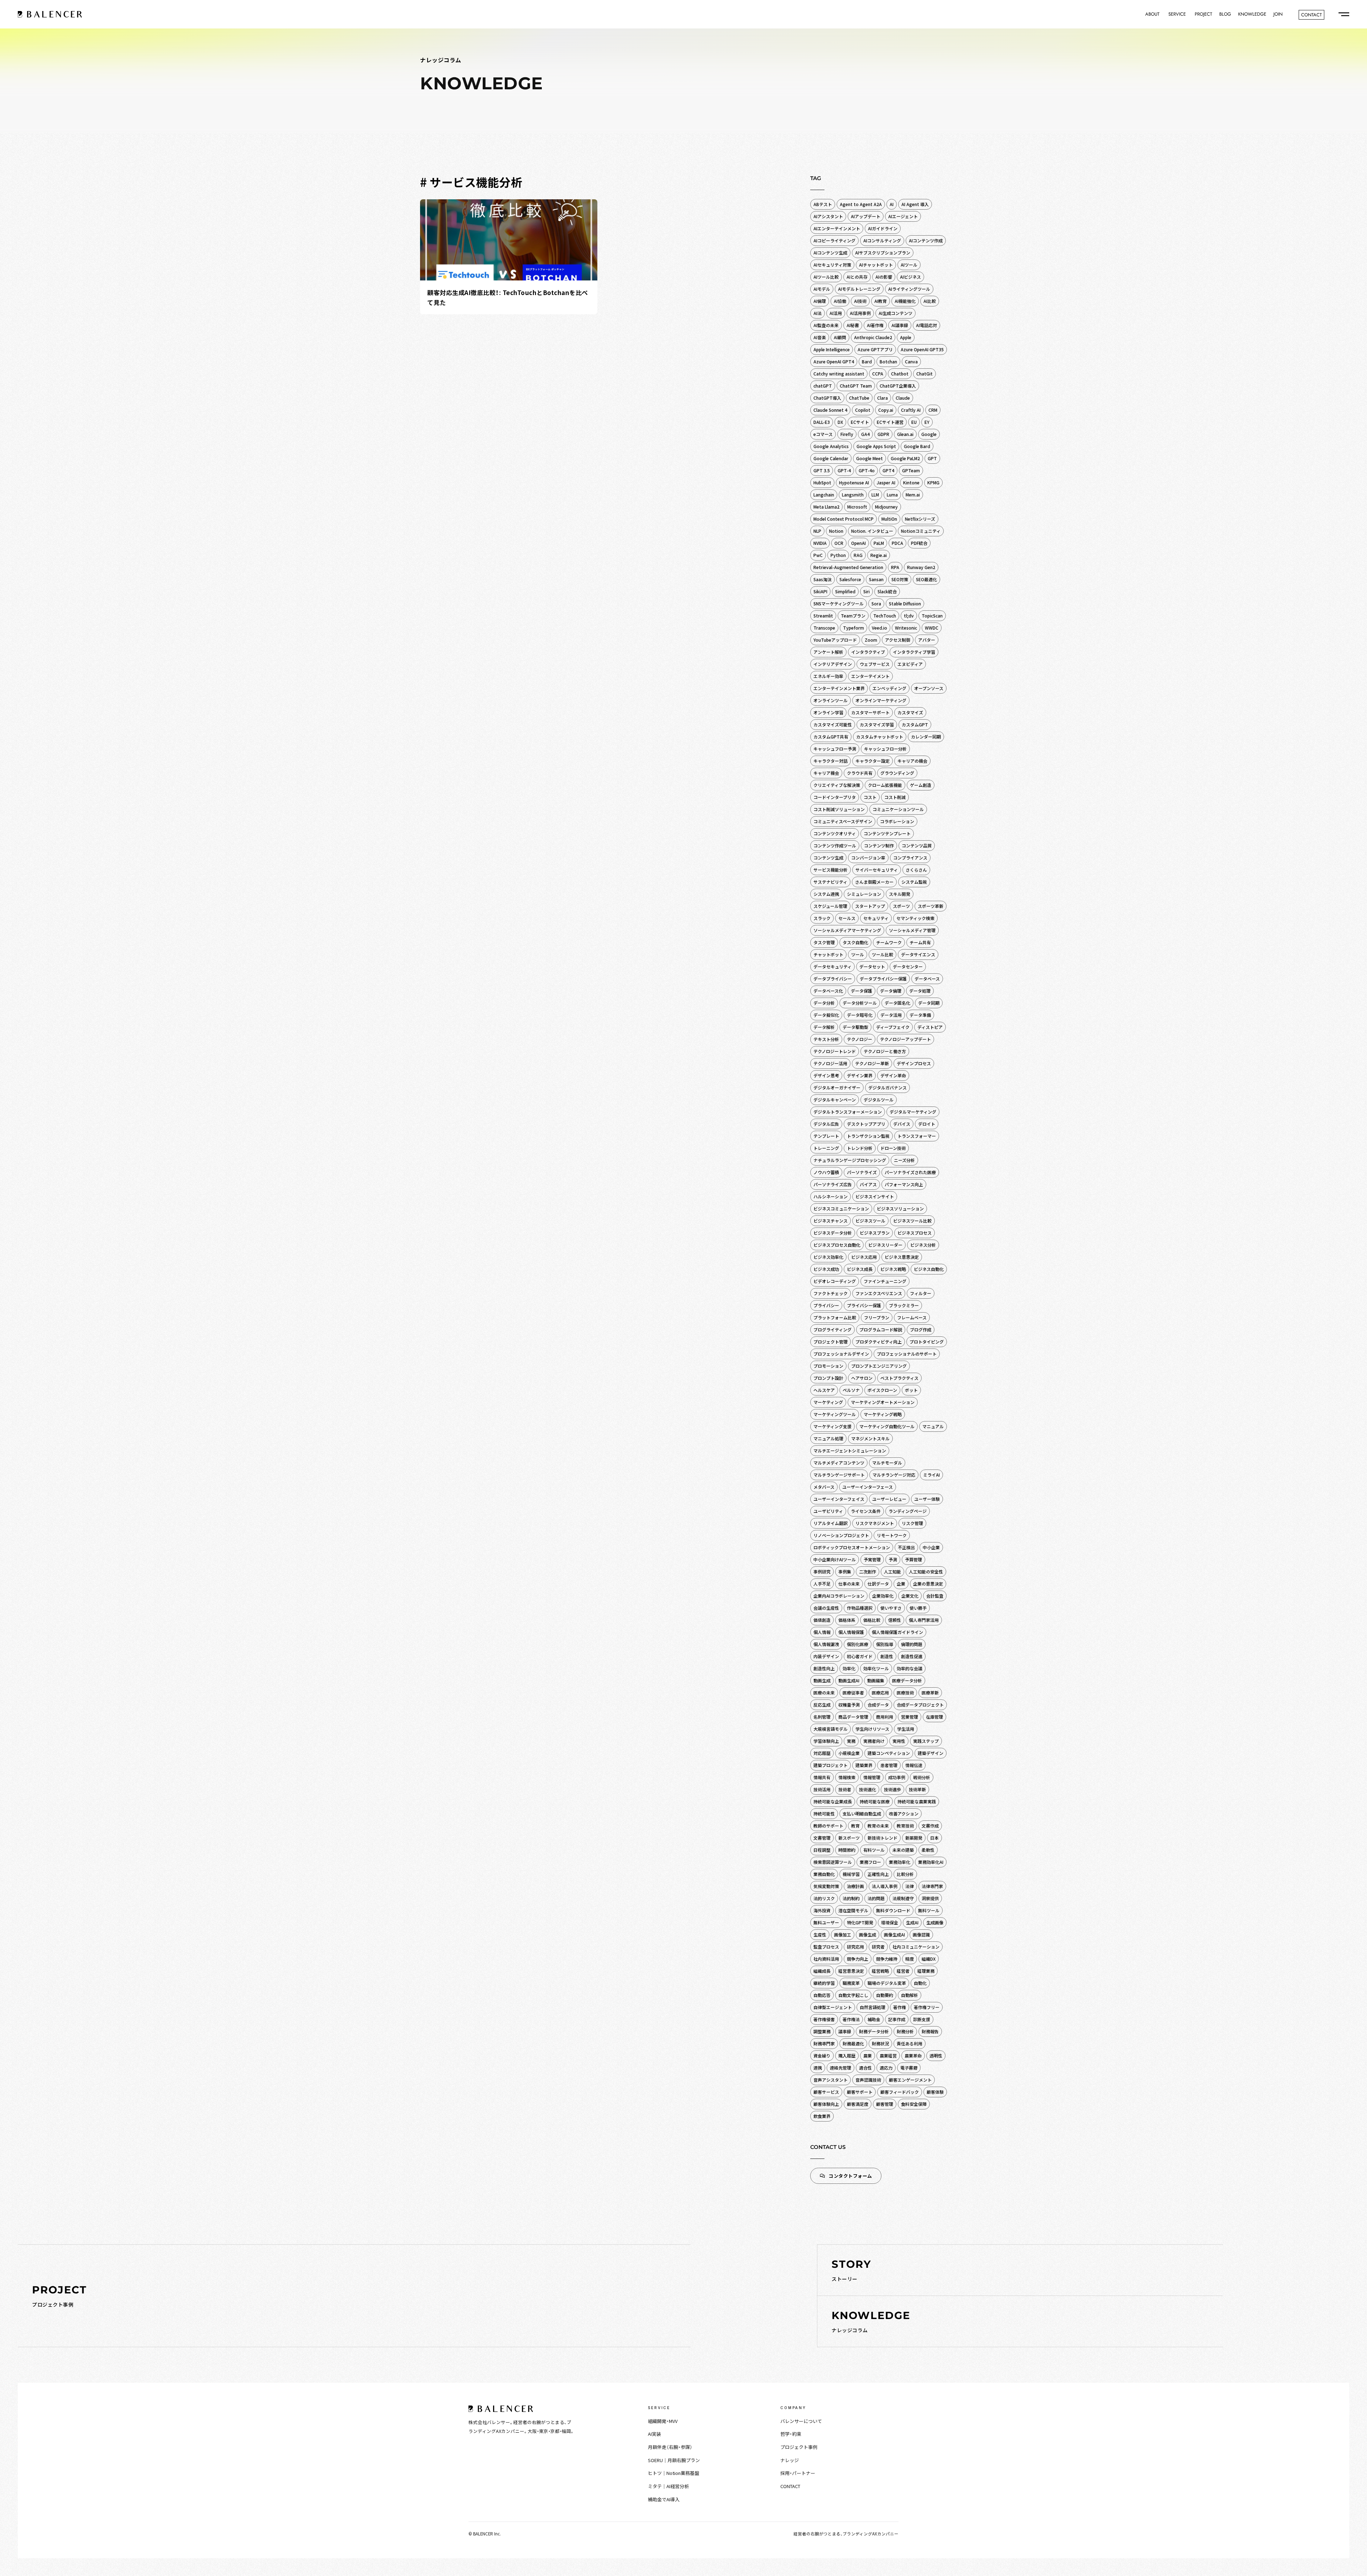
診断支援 (922, 2019)
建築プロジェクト (831, 1765)
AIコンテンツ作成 (926, 240)
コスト (870, 797)
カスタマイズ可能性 (833, 724)
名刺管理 (822, 1717)
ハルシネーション (831, 1196)
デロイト (927, 1124)
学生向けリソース (872, 1729)
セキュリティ (876, 918)
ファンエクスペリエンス (879, 1293)
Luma (892, 495)
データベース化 (828, 991)
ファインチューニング (885, 1281)
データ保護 (861, 991)
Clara (882, 398)
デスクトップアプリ (866, 1124)
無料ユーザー (826, 1922)
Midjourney (886, 507)
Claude (903, 398)
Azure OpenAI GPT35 (922, 349)
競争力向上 (858, 1959)
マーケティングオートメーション (883, 1402)
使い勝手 (918, 1608)
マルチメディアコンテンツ (839, 1463)
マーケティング (828, 1402)
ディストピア (930, 1027)
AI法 (818, 313)
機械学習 (851, 1874)
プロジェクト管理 (831, 1342)
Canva (911, 361)
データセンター (908, 966)
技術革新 (917, 1789)
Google (929, 434)
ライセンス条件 (866, 1511)
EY (927, 422)
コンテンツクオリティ (835, 833)
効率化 (849, 1668)
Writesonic (906, 628)
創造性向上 (824, 1668)
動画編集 (876, 1680)
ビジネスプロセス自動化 (837, 1245)
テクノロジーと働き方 (885, 1051)
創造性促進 (912, 1656)
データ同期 (929, 1003)
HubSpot (822, 482)
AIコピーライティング (834, 240)
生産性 (820, 1934)
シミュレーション (864, 894)
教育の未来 (878, 1826)
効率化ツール (876, 1668)
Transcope (824, 628)
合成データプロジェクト (920, 1705)
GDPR (883, 434)
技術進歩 (892, 1789)
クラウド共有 (860, 773)
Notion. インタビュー (872, 531)
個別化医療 (858, 1644)
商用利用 (885, 1717)
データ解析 (824, 1027)
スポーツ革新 (931, 906)
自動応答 (822, 1995)
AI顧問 (840, 337)
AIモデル (822, 289)
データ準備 (920, 1015)
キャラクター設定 (873, 761)
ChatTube (859, 398)
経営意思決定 (851, 1971)
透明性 (936, 2055)
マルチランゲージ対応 (894, 1475)
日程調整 (822, 1850)
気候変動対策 (826, 1886)
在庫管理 (934, 1717)
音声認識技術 (868, 2080)
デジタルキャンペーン (835, 1100)
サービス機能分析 (831, 870)
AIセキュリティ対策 (832, 265)
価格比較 (872, 1620)
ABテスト (823, 204)
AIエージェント (903, 216)
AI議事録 (900, 325)
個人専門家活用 (924, 1620)
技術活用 (822, 1789)
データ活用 (891, 1015)
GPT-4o (867, 470)
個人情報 (822, 1632)
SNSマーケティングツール (839, 603)
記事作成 (897, 2019)
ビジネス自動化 (929, 1269)
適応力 (886, 2068)
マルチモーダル (887, 1463)
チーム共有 (920, 942)
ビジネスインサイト (875, 1196)
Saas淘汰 (823, 579)
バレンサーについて (801, 2421)
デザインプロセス (914, 1063)
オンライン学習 (828, 712)
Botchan (888, 361)
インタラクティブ (868, 652)
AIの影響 (884, 277)
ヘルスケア (824, 1390)
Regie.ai (879, 555)
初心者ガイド (860, 1656)
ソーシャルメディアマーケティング (847, 930)
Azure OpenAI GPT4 (834, 361)
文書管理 (822, 1838)
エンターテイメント (870, 676)
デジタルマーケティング (913, 1112)
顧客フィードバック (900, 2092)
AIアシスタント (828, 216)
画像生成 (868, 1934)
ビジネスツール (870, 1221)
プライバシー (826, 1305)
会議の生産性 (826, 1608)
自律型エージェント (833, 2007)
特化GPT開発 (860, 1922)
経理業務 (926, 1971)
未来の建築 (903, 1850)
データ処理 (920, 991)
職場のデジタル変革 (887, 1983)
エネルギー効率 (828, 676)
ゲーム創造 (921, 785)
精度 (910, 1959)
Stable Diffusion (905, 603)
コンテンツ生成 (828, 858)
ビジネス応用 (864, 1257)
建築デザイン (931, 1753)
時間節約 (847, 1850)
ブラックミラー (904, 1305)
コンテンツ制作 (879, 845)
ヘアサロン (862, 1378)
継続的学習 (824, 1983)
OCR (839, 543)
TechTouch (885, 616)
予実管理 (872, 1559)
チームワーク (889, 942)
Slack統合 (887, 591)
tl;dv (909, 616)
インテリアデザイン (833, 664)
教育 (855, 1826)
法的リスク (824, 1898)
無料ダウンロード (893, 1910)
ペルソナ (851, 1390)
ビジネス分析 (923, 1245)
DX (840, 422)
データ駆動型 (855, 1027)
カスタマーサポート (870, 712)
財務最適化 (853, 2043)
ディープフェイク (893, 1027)
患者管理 (889, 1765)
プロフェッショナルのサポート (907, 1354)
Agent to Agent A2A (861, 204)
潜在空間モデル (853, 1910)
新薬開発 (914, 1838)
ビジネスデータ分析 (833, 1233)
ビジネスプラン (875, 1233)
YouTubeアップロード (835, 640)
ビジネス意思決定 (902, 1257)
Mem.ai (913, 495)
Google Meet (870, 458)
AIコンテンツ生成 (830, 253)
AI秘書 (853, 325)
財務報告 (930, 2031)
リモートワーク (892, 1535)
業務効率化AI (931, 1862)
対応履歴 (822, 1753)
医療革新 (930, 1692)
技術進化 (868, 1789)
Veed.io (879, 628)
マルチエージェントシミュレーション (850, 1450)
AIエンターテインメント (837, 228)
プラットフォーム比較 (835, 1317)
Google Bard (917, 446)
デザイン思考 (826, 1075)
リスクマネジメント (875, 1523)
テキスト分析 (826, 1039)
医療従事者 (853, 1692)
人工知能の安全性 (926, 1571)
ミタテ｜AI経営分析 (668, 2486)
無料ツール (929, 1910)
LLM (875, 495)
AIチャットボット (876, 265)
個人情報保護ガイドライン (897, 1632)
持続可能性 (824, 1813)
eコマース (823, 434)
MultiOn (889, 519)
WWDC (932, 628)
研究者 (878, 1947)
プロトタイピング (927, 1342)
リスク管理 (912, 1523)
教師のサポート (828, 1826)
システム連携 (826, 894)
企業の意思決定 (928, 1584)
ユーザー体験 (927, 1499)
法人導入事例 (885, 1886)
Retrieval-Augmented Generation (848, 567)
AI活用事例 (860, 313)
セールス (847, 918)
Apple (906, 337)
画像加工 (843, 1934)
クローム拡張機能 (885, 785)
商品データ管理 (853, 1717)
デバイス (902, 1124)
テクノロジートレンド (835, 1051)
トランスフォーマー (917, 1136)
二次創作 (868, 1571)
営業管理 (910, 1717)
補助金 (874, 2019)
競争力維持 (887, 1959)
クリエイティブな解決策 (837, 785)
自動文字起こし (853, 1995)
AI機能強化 (905, 301)
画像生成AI (894, 1934)
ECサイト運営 (890, 422)
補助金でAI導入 (664, 2499)
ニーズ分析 (904, 1160)
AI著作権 (875, 325)
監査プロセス (826, 1947)
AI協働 (840, 301)
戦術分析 (922, 1777)
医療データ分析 (907, 1680)
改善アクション (904, 1813)
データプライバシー (833, 979)
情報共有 (822, 1777)
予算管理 (913, 1559)
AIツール (909, 265)
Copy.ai (886, 410)
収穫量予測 (849, 1705)
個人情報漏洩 (826, 1644)
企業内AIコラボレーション (839, 1596)
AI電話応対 (926, 325)
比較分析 (905, 1874)
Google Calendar (831, 458)
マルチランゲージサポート (839, 1475)
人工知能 (892, 1571)
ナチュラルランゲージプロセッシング (850, 1160)
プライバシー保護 (864, 1305)
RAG (858, 555)
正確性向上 (878, 1874)
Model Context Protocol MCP (844, 519)
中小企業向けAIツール (835, 1559)
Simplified (845, 591)
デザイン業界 (860, 1075)
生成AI (912, 1922)
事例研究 (822, 1571)
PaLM (879, 543)
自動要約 (885, 1995)
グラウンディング (897, 773)
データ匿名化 (897, 1003)
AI (892, 204)
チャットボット (828, 954)
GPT (932, 458)
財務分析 (905, 2031)
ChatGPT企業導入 (898, 386)
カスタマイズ (910, 712)
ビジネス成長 (860, 1269)
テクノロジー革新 (872, 1063)
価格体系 (847, 1620)
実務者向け (874, 1741)
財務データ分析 (874, 2031)
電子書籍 (909, 2068)
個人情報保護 (851, 1632)
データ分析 (824, 1003)
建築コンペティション (889, 1753)
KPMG (933, 482)
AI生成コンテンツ (895, 313)
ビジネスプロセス (915, 1233)
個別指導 (885, 1644)
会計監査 (935, 1596)
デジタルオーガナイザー (837, 1087)
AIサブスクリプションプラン (883, 253)
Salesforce (850, 579)
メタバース (824, 1487)
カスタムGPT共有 (831, 737)
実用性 (899, 1741)
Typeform (853, 628)
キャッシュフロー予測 (835, 749)
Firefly (847, 434)
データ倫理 (891, 991)
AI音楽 (820, 337)
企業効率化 (883, 1596)
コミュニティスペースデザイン (843, 821)
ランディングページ (908, 1511)
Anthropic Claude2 (873, 337)
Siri (866, 591)
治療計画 (855, 1886)
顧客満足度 (858, 2104)
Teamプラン (853, 616)
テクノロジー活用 (830, 1063)
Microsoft (857, 507)
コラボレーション (897, 821)
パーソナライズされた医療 (910, 1172)
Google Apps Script (876, 446)
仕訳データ (878, 1584)
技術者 (845, 1789)
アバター (927, 640)
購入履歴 (847, 2055)
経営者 (903, 1971)
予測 (893, 1559)
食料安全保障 (914, 2104)
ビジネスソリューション (900, 1208)
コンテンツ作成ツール (835, 845)
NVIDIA (820, 543)
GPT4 (888, 470)
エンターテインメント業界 (839, 688)
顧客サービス (826, 2092)
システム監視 (914, 882)
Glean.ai (905, 434)
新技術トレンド (882, 1838)
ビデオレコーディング (835, 1281)
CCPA (878, 374)
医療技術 (905, 1692)
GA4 (865, 434)
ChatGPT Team (856, 386)
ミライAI (931, 1475)
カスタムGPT (915, 724)
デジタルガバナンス (887, 1087)
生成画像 (935, 1922)
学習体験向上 (826, 1741)
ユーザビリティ (828, 1511)
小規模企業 (849, 1753)
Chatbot (900, 374)
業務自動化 (824, 1874)
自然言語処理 (873, 2007)
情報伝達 (914, 1765)
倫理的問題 (912, 1644)
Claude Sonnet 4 (830, 410)
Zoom (871, 640)
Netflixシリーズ (920, 519)
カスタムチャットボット (880, 737)
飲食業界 (822, 2116)
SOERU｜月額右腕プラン (674, 2460)
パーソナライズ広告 (833, 1184)
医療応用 (880, 1692)
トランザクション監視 (868, 1136)
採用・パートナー (798, 2473)
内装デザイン (826, 1656)
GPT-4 (844, 470)
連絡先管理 (840, 2068)
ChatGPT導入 (827, 398)
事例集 (845, 1571)
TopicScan (932, 616)
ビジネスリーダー (885, 1245)
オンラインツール (831, 700)
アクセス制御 (898, 640)
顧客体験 (935, 2092)
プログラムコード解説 (881, 1329)
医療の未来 (824, 1692)
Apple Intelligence (832, 349)
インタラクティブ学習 (914, 652)
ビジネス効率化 (828, 1257)
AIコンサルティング (882, 240)
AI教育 (881, 301)
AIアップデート (866, 216)
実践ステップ (926, 1741)
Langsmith (853, 495)
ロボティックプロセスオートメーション (852, 1547)
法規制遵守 (903, 1898)
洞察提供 (930, 1898)
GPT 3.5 (822, 470)
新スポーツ (849, 1838)
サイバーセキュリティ (877, 870)
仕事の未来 (849, 1584)
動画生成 (822, 1680)
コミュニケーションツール (898, 809)
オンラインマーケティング (881, 700)
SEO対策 (900, 579)
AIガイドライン (883, 228)
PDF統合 (919, 543)
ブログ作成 (921, 1329)
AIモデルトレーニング (859, 289)
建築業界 (864, 1765)
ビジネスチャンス (831, 1221)
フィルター (921, 1293)
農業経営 (888, 2055)
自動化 (920, 1983)
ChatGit (925, 374)
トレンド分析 (860, 1148)
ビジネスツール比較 (912, 1221)
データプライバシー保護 (883, 979)
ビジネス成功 (826, 1269)
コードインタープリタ (835, 797)
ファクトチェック (831, 1293)
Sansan (876, 579)
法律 (910, 1886)
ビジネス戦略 (893, 1269)
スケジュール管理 (830, 906)
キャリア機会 (826, 773)
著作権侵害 (824, 2019)
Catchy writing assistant (839, 374)
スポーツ (901, 906)
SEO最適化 (926, 579)
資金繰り (822, 2055)
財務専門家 (824, 2043)
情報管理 (872, 1777)
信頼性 (895, 1620)
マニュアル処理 (828, 1438)
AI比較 (930, 301)
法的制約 (851, 1898)
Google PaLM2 (905, 458)
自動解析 (910, 1995)
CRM (933, 410)
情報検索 (847, 1777)
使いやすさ (891, 1608)
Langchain (824, 495)
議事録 (845, 2031)
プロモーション (828, 1366)
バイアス (868, 1184)
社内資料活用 (826, 1959)
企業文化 (910, 1596)
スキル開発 (900, 894)
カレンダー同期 (926, 737)
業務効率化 (900, 1862)
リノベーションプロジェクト (841, 1535)
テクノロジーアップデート (905, 1039)
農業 (868, 2055)
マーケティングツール (835, 1414)
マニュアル (933, 1426)
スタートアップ (870, 906)
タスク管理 (824, 942)
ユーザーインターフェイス (839, 1499)
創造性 (887, 1656)
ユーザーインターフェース (868, 1487)
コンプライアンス (910, 858)
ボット (911, 1390)
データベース (927, 979)
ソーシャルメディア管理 (912, 930)
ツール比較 (882, 954)
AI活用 (836, 313)
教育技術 (905, 1826)
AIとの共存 (857, 277)
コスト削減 (895, 797)
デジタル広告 (826, 1124)
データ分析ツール (860, 1003)
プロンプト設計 (828, 1378)
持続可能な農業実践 (917, 1801)
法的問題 (876, 1898)
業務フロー (870, 1862)
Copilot (863, 410)
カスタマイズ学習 (877, 724)
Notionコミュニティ (921, 531)
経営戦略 (880, 1971)
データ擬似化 (826, 1015)
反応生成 (822, 1705)
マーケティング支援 (832, 1426)
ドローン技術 (893, 1148)
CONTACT (790, 2486)
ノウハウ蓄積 (826, 1172)
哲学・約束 (791, 2434)
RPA (895, 567)
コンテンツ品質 (917, 845)
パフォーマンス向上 (904, 1184)
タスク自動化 (855, 942)
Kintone (911, 482)
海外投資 (822, 1910)
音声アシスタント (831, 2080)
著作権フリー (927, 2007)
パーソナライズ (862, 1172)
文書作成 (930, 1826)
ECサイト (860, 422)
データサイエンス (918, 954)
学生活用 (906, 1729)
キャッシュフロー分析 (885, 749)
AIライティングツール (909, 289)
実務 (851, 1741)
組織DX (929, 1959)
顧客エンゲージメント (910, 2080)
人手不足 (822, 1584)
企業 (901, 1584)
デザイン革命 (893, 1075)
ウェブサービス (875, 664)
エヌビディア (910, 664)
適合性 (865, 2068)
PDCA (897, 543)
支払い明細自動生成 (862, 1813)
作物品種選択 (860, 1608)
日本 (934, 1838)
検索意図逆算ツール (833, 1862)
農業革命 (913, 2055)
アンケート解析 (828, 652)
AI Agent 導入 (915, 204)
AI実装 (654, 2434)
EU (914, 422)
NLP (817, 531)
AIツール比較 (826, 277)
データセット (872, 966)
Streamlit (823, 616)
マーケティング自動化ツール (887, 1426)
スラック (822, 918)
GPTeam (911, 470)
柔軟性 (928, 1850)
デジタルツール (879, 1100)
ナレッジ (790, 2460)
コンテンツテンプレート (887, 833)
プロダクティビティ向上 (879, 1342)
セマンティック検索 (915, 918)
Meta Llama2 (826, 507)
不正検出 (906, 1547)
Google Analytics (831, 446)
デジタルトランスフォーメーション (848, 1112)
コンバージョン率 (868, 858)
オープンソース (929, 688)
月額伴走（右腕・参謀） (670, 2447)
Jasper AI (886, 482)
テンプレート (826, 1136)
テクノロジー (860, 1039)
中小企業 (931, 1547)
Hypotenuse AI (854, 482)
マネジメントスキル (870, 1438)
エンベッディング (889, 688)
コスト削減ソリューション (839, 809)
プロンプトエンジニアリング (879, 1366)
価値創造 (822, 1620)
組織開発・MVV (663, 2421)
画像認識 (921, 1934)
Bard (867, 361)
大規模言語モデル (831, 1729)
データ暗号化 (860, 1015)
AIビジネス (910, 277)
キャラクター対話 (831, 761)
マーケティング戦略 (883, 1414)
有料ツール (874, 1850)
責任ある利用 (910, 2043)
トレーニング (826, 1148)
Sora (876, 603)
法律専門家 (932, 1886)
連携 (818, 2068)
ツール (858, 954)
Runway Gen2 (921, 567)
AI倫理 (820, 301)
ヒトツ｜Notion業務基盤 (674, 2473)
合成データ (878, 1705)
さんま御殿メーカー (874, 882)
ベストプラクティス (899, 1378)
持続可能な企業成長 (833, 1801)
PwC (818, 555)
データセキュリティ (832, 966)
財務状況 (880, 2043)
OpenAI (858, 543)
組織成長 (822, 1971)
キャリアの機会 (912, 761)
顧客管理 (885, 2104)
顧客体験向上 (826, 2104)
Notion (836, 531)
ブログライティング (832, 1329)
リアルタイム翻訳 (831, 1523)
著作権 (900, 2007)
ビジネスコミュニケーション (841, 1208)
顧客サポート (860, 2092)
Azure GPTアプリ (875, 349)
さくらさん (916, 870)
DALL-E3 (822, 422)
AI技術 (860, 301)
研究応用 (855, 1947)
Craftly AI (911, 410)
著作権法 (851, 2019)
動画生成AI (849, 1680)
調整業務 (822, 2031)
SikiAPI (820, 591)
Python (838, 555)
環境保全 (890, 1922)
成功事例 (897, 1777)
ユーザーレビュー (889, 1499)
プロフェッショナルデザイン (841, 1354)
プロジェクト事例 (799, 2447)
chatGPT (823, 386)
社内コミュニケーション (916, 1947)
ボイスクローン (882, 1390)
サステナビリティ (830, 882)
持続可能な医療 (875, 1801)
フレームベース (912, 1317)
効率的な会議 (910, 1668)
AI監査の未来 (826, 325)
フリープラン (877, 1317)
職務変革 (851, 1983)
